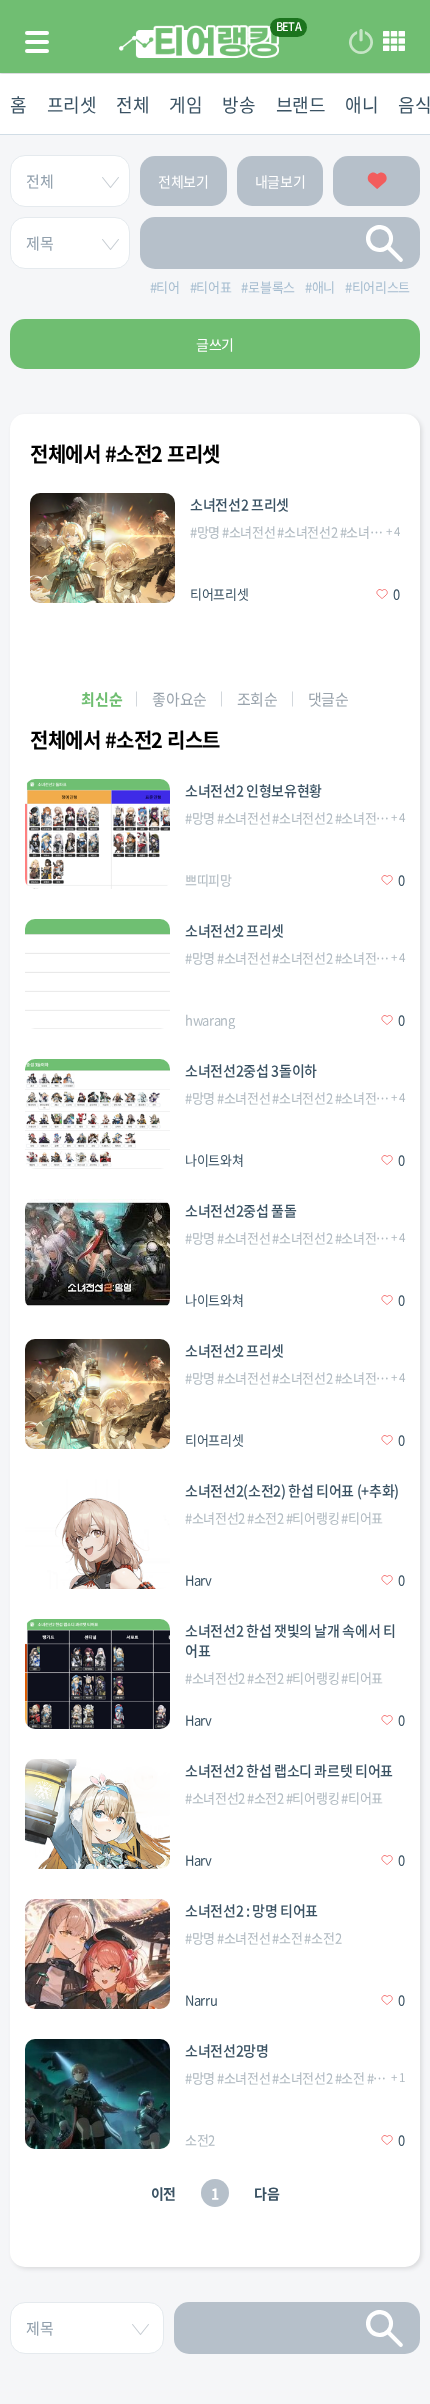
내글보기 (280, 181)
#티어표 (362, 1517)
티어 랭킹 (199, 41)
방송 (238, 104)
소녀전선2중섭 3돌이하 (251, 1070)
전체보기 (183, 181)
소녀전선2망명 (227, 2050)
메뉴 (394, 42)
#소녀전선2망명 (381, 531)
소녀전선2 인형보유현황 (253, 790)
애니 (361, 104)
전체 (132, 104)
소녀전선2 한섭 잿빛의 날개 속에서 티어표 (290, 1640)
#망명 (205, 531)
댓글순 (328, 699)
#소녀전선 (248, 531)
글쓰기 (215, 344)
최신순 (101, 699)
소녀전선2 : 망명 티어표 (251, 1910)
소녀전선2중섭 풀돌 (241, 1210)
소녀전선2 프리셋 (239, 504)
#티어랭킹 (312, 1517)
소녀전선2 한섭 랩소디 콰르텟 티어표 (289, 1770)
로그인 (361, 42)
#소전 (287, 1937)
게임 (185, 104)
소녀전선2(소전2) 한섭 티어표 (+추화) (292, 1490)
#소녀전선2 (307, 531)
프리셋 (72, 104)
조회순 (257, 699)
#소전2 (265, 1517)
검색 (385, 243)
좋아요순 (179, 699)
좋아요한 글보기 (376, 181)
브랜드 (301, 104)
